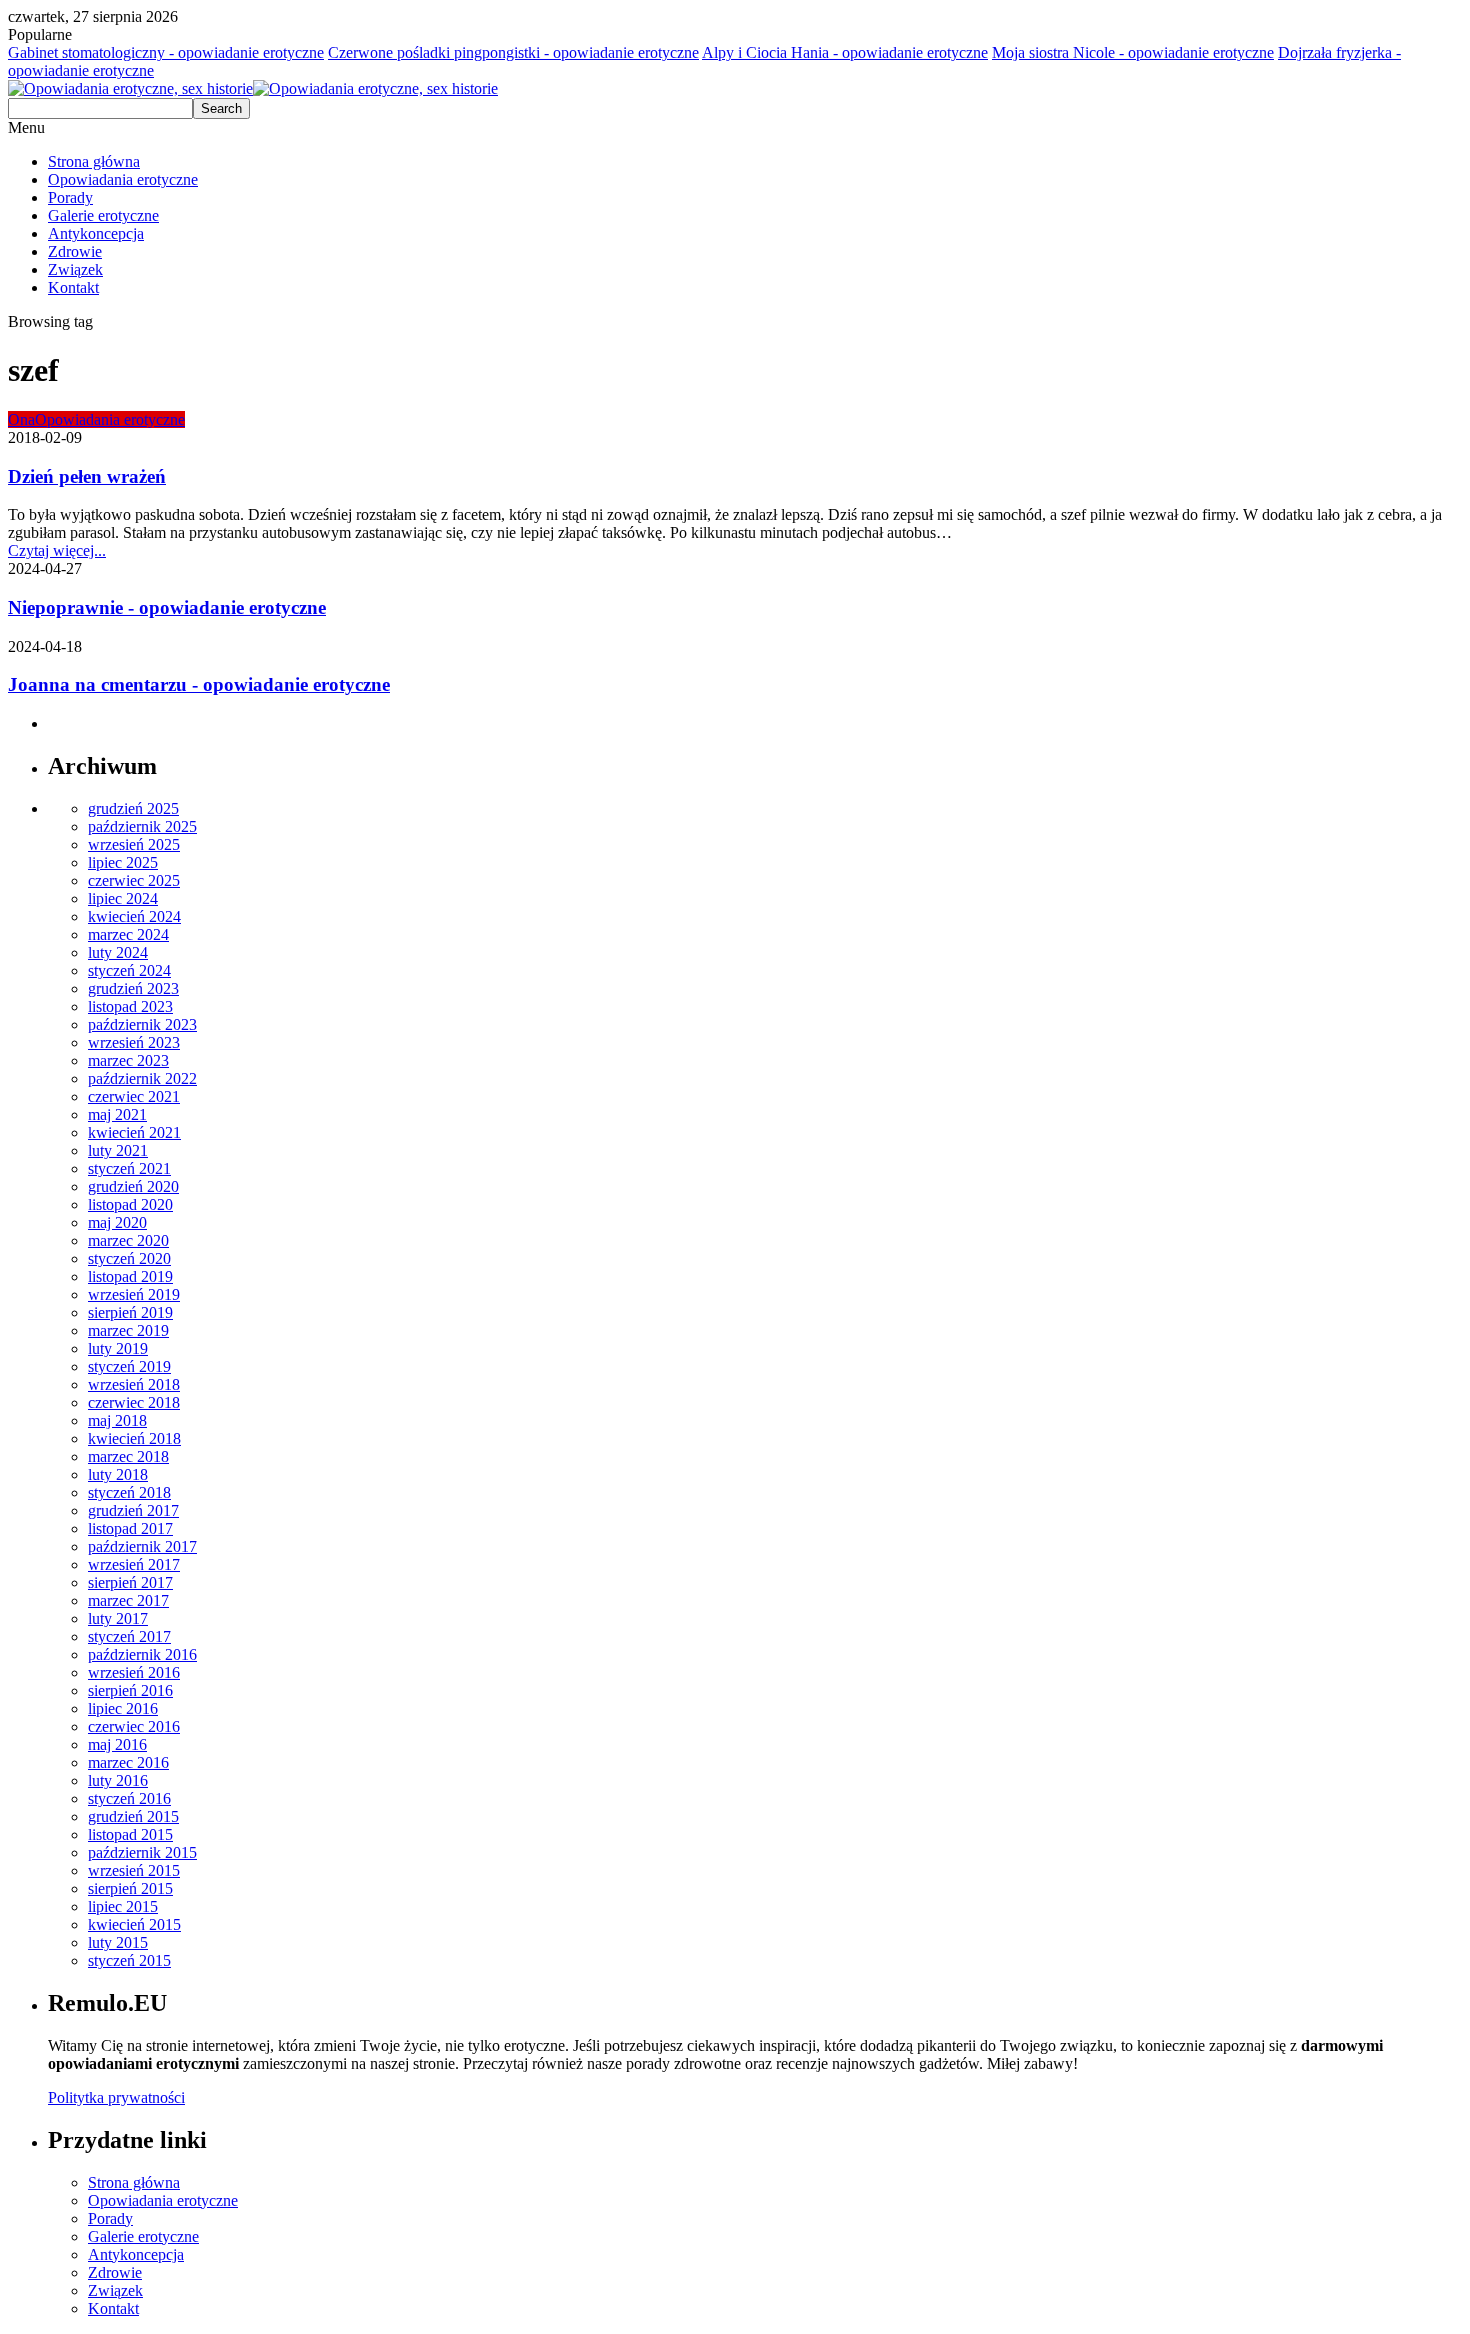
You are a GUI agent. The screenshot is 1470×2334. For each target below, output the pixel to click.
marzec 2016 (128, 1762)
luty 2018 (118, 1474)
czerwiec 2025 (134, 880)
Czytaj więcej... (57, 550)
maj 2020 (117, 1222)
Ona (21, 419)
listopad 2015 (130, 1834)
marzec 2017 (128, 1600)
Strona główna (94, 161)
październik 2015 (142, 1852)
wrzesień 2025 (134, 844)
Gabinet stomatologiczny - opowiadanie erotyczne (166, 52)
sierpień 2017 (130, 1582)
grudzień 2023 (133, 988)
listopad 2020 (130, 1204)
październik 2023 (142, 1024)
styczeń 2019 (129, 1366)
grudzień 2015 (133, 1816)
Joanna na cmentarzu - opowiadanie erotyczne (199, 684)
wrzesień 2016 (134, 1672)
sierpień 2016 (130, 1690)
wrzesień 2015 (134, 1870)
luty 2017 (118, 1618)
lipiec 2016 (123, 1708)
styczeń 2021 (129, 1168)
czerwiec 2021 (134, 1096)
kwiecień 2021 (134, 1132)
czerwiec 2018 (134, 1402)
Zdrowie (75, 251)
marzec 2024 (128, 934)
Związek (75, 269)
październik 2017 (142, 1546)
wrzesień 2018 (134, 1384)
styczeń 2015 (129, 1960)
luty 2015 (118, 1942)
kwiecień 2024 (134, 916)
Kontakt (73, 287)
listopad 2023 (130, 1006)
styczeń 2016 (129, 1798)
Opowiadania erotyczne (123, 179)
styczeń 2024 (129, 970)
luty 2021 (118, 1150)
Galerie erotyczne (103, 215)
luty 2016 (118, 1780)
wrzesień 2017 (134, 1564)
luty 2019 (118, 1348)
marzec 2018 (128, 1456)
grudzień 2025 (133, 808)
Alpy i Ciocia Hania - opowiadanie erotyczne (845, 52)
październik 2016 (142, 1654)
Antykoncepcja (96, 233)
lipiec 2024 (123, 898)
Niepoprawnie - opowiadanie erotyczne (167, 607)
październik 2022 (142, 1078)
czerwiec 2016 (134, 1726)
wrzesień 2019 (134, 1294)
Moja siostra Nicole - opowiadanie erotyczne (1133, 52)
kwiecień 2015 (134, 1924)
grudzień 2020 (133, 1186)
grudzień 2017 (133, 1510)
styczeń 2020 (129, 1258)
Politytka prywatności (116, 2097)
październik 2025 (142, 826)
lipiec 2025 (123, 862)
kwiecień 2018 (134, 1438)
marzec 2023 (128, 1060)
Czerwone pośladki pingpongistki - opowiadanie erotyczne (513, 52)
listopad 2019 (130, 1276)
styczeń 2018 (129, 1492)
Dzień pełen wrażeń (87, 476)
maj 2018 (117, 1420)
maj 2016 (117, 1744)
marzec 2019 (128, 1330)
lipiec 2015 (123, 1906)
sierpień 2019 (130, 1312)
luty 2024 (118, 952)
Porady (70, 197)
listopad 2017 (130, 1528)
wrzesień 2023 (134, 1042)
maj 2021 (117, 1114)
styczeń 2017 (129, 1636)
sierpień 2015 (130, 1888)
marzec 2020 (128, 1240)
